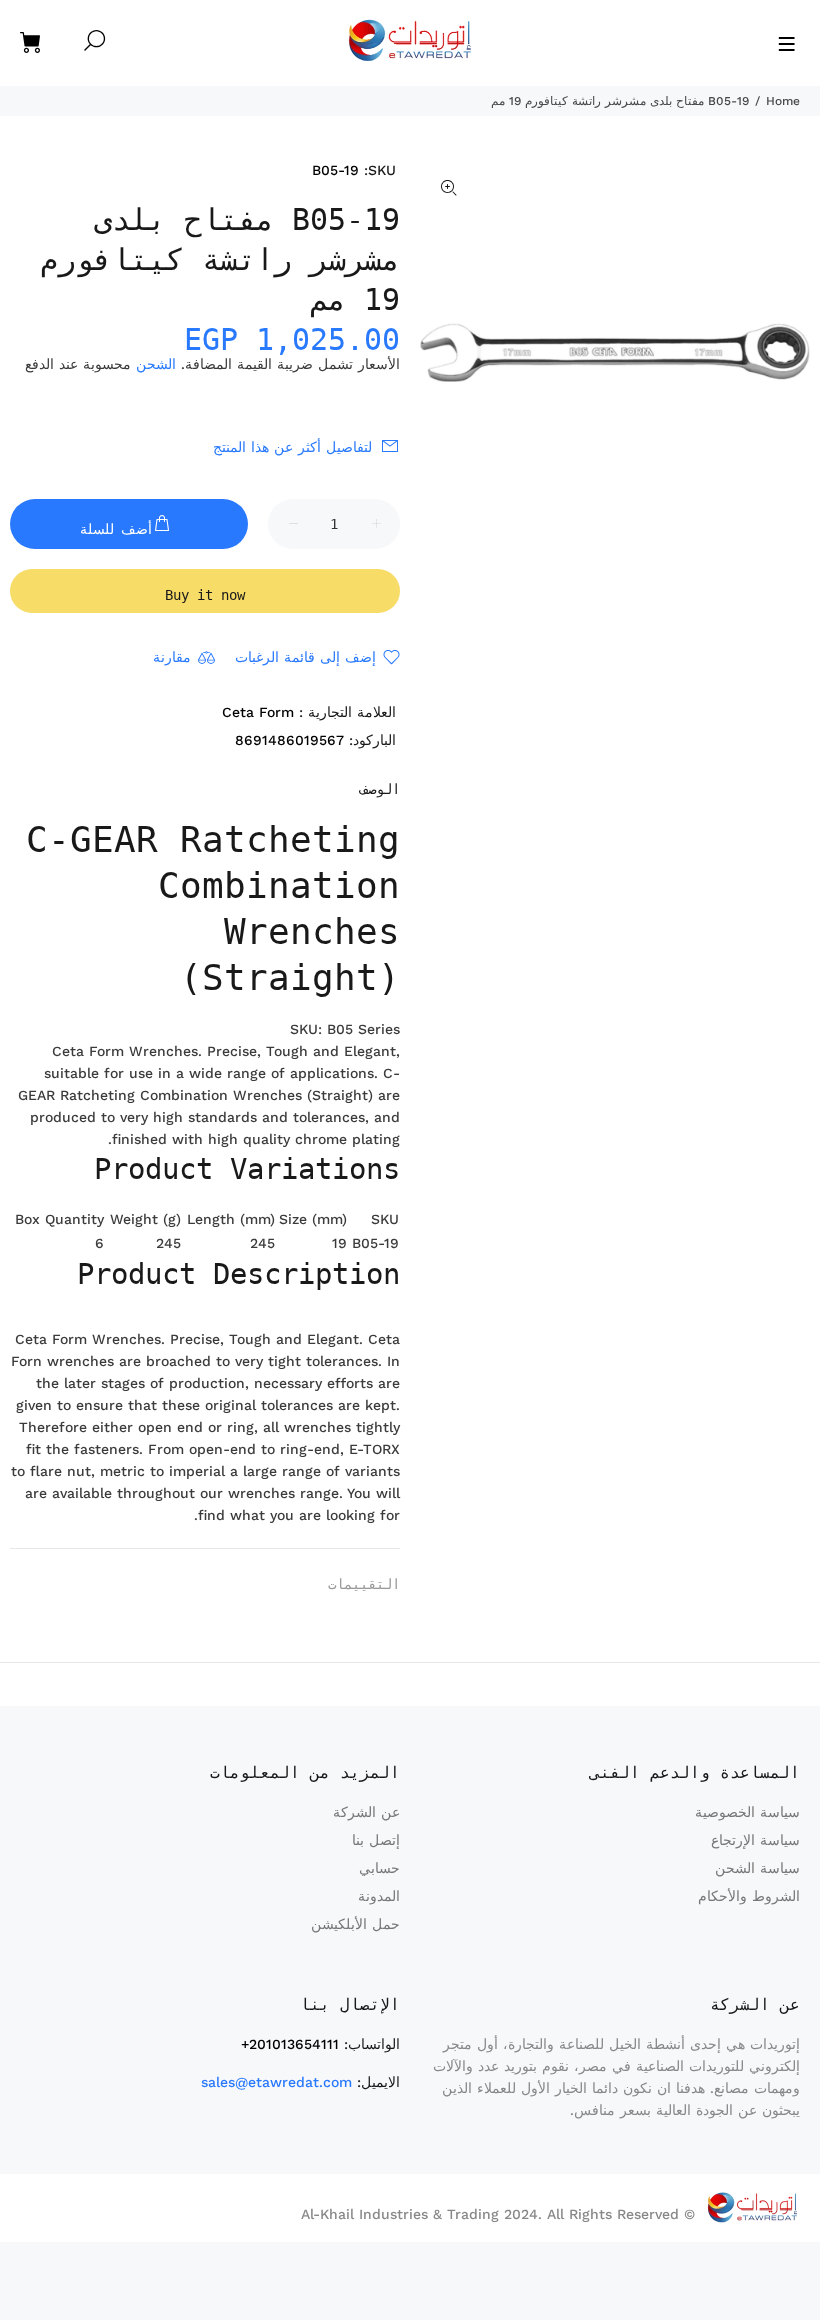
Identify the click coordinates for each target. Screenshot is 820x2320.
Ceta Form (258, 712)
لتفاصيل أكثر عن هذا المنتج (292, 447)
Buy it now (205, 595)
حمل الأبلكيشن (355, 1924)
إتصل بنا (376, 1840)
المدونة (379, 1896)
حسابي (379, 1868)
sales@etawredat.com (276, 2082)
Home (783, 101)
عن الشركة (366, 1812)
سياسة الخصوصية (747, 1812)
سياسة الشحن (757, 1868)
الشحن (156, 364)
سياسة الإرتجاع (755, 1840)
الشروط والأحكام (749, 1896)
